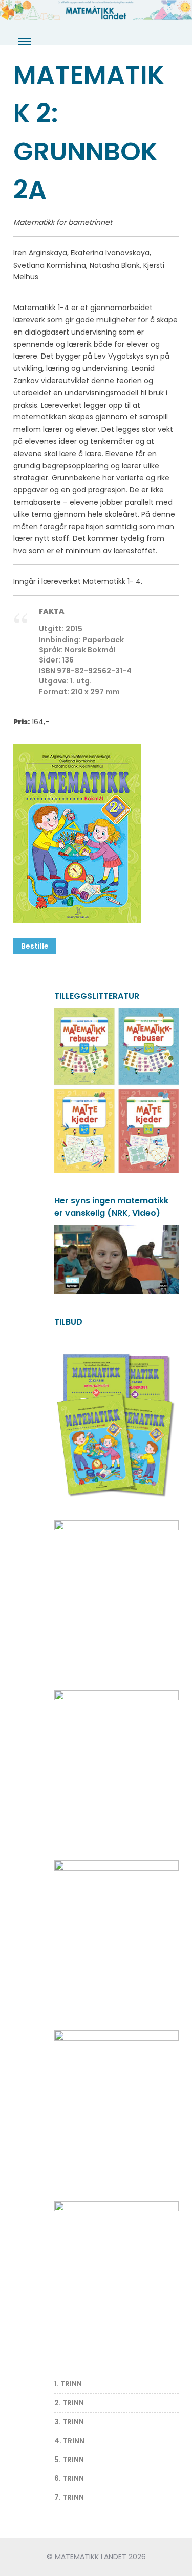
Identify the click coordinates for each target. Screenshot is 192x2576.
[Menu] (24, 42)
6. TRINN (69, 2478)
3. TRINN (69, 2422)
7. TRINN (69, 2497)
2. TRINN (69, 2403)
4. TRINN (69, 2441)
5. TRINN (69, 2460)
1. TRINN (68, 2384)
